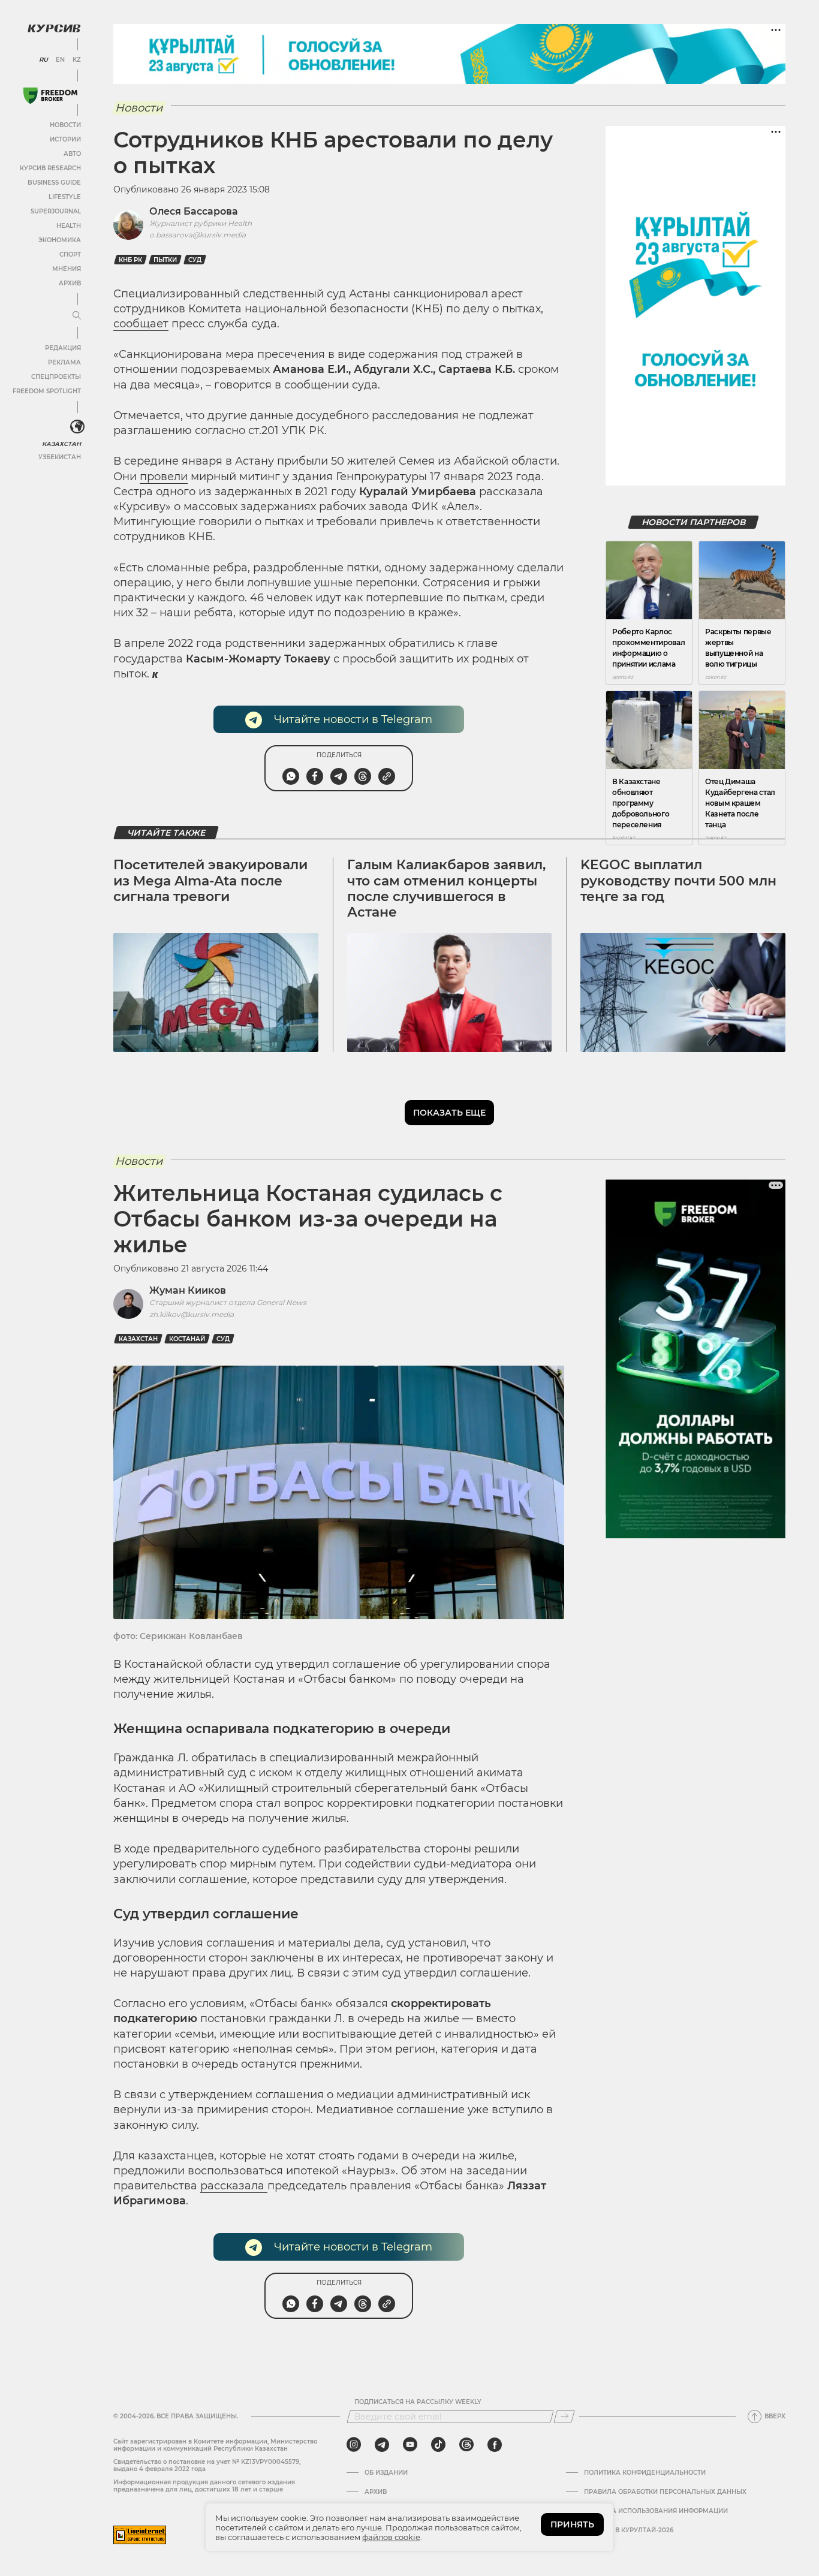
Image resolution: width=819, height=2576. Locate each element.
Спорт (70, 254)
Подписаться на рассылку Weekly (418, 2402)
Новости (65, 125)
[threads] (466, 2445)
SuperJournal (56, 211)
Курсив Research (50, 168)
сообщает (141, 324)
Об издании (386, 2473)
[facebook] (495, 2445)
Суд (195, 260)
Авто (72, 154)
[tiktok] (438, 2445)
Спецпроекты (56, 377)
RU (43, 60)
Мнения (67, 269)
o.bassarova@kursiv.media (198, 235)
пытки (165, 260)
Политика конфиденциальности (645, 2473)
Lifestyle (65, 197)
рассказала (234, 2186)
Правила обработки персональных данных (665, 2492)
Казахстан (61, 444)
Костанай (187, 1339)
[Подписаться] (564, 2417)
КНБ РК (130, 260)
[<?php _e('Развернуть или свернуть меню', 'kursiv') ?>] (77, 427)
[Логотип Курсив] (54, 28)
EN (60, 60)
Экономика (60, 240)
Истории (65, 139)
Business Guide (54, 183)
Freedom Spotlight (47, 391)
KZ (77, 60)
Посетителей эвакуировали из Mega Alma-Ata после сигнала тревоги (210, 881)
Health (69, 226)
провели (164, 477)
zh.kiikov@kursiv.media (192, 1314)
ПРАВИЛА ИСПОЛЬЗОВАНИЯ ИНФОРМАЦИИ (656, 2511)
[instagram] (354, 2445)
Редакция (63, 348)
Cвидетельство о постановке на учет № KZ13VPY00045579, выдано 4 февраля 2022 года (207, 2465)
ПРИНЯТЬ (572, 2524)
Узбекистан (60, 457)
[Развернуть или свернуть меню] (77, 316)
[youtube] (410, 2445)
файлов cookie (391, 2537)
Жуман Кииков (188, 1290)
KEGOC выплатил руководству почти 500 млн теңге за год (678, 881)
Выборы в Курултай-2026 (629, 2530)
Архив (70, 283)
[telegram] (382, 2445)
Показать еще (449, 1113)
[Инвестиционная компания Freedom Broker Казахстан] (50, 96)
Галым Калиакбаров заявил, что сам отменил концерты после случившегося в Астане (446, 888)
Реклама (64, 362)
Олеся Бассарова (194, 211)
